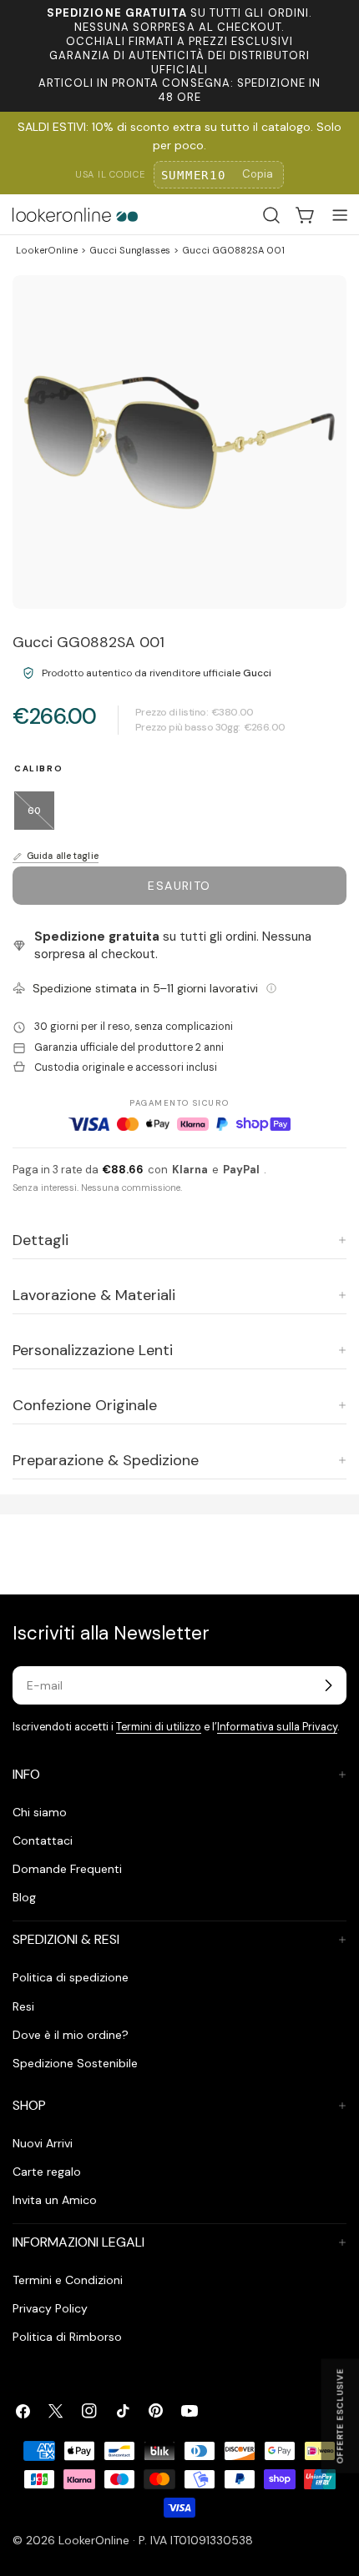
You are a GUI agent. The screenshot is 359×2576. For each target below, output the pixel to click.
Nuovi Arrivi (43, 2143)
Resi (23, 2006)
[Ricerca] (271, 215)
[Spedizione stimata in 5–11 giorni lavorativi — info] (271, 988)
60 (41, 817)
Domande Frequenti (67, 1869)
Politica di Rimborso (67, 2337)
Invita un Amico (55, 2200)
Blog (24, 1897)
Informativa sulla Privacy (277, 1727)
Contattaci (43, 1840)
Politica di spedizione (71, 1977)
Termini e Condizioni (68, 2280)
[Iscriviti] (328, 1685)
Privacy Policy (50, 2308)
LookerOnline (47, 250)
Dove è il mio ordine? (71, 2035)
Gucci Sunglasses (130, 250)
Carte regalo (47, 2172)
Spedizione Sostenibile (75, 2063)
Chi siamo (40, 1812)
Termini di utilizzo (159, 1727)
